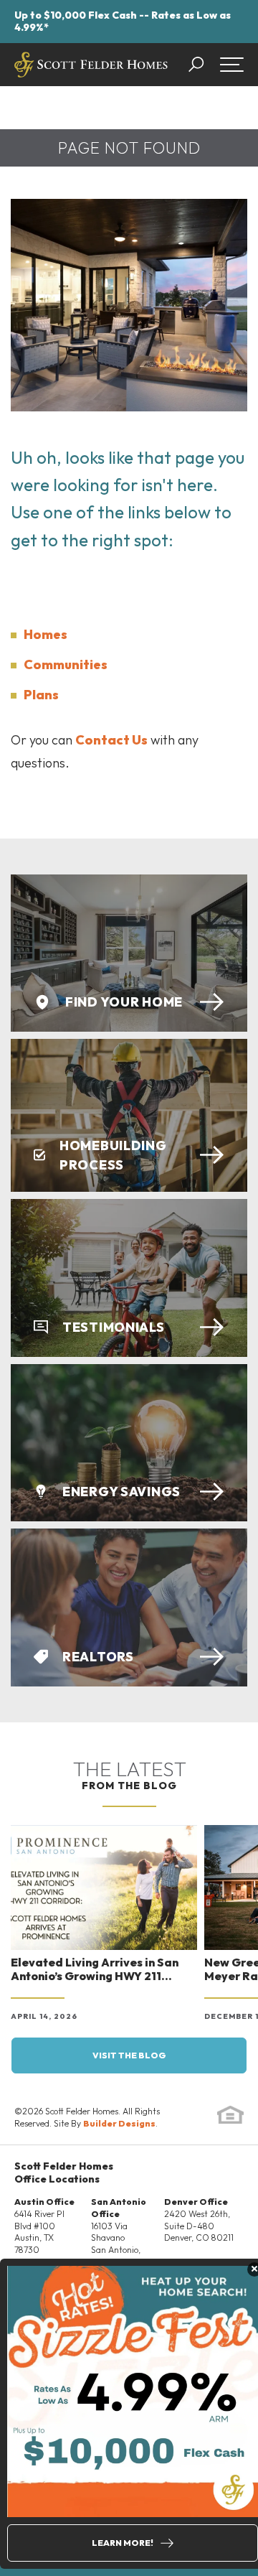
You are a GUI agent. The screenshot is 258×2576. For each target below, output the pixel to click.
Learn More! (123, 2543)
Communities (66, 664)
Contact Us (111, 740)
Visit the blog (129, 2055)
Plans (41, 695)
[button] (203, 65)
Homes (46, 634)
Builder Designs (119, 2123)
